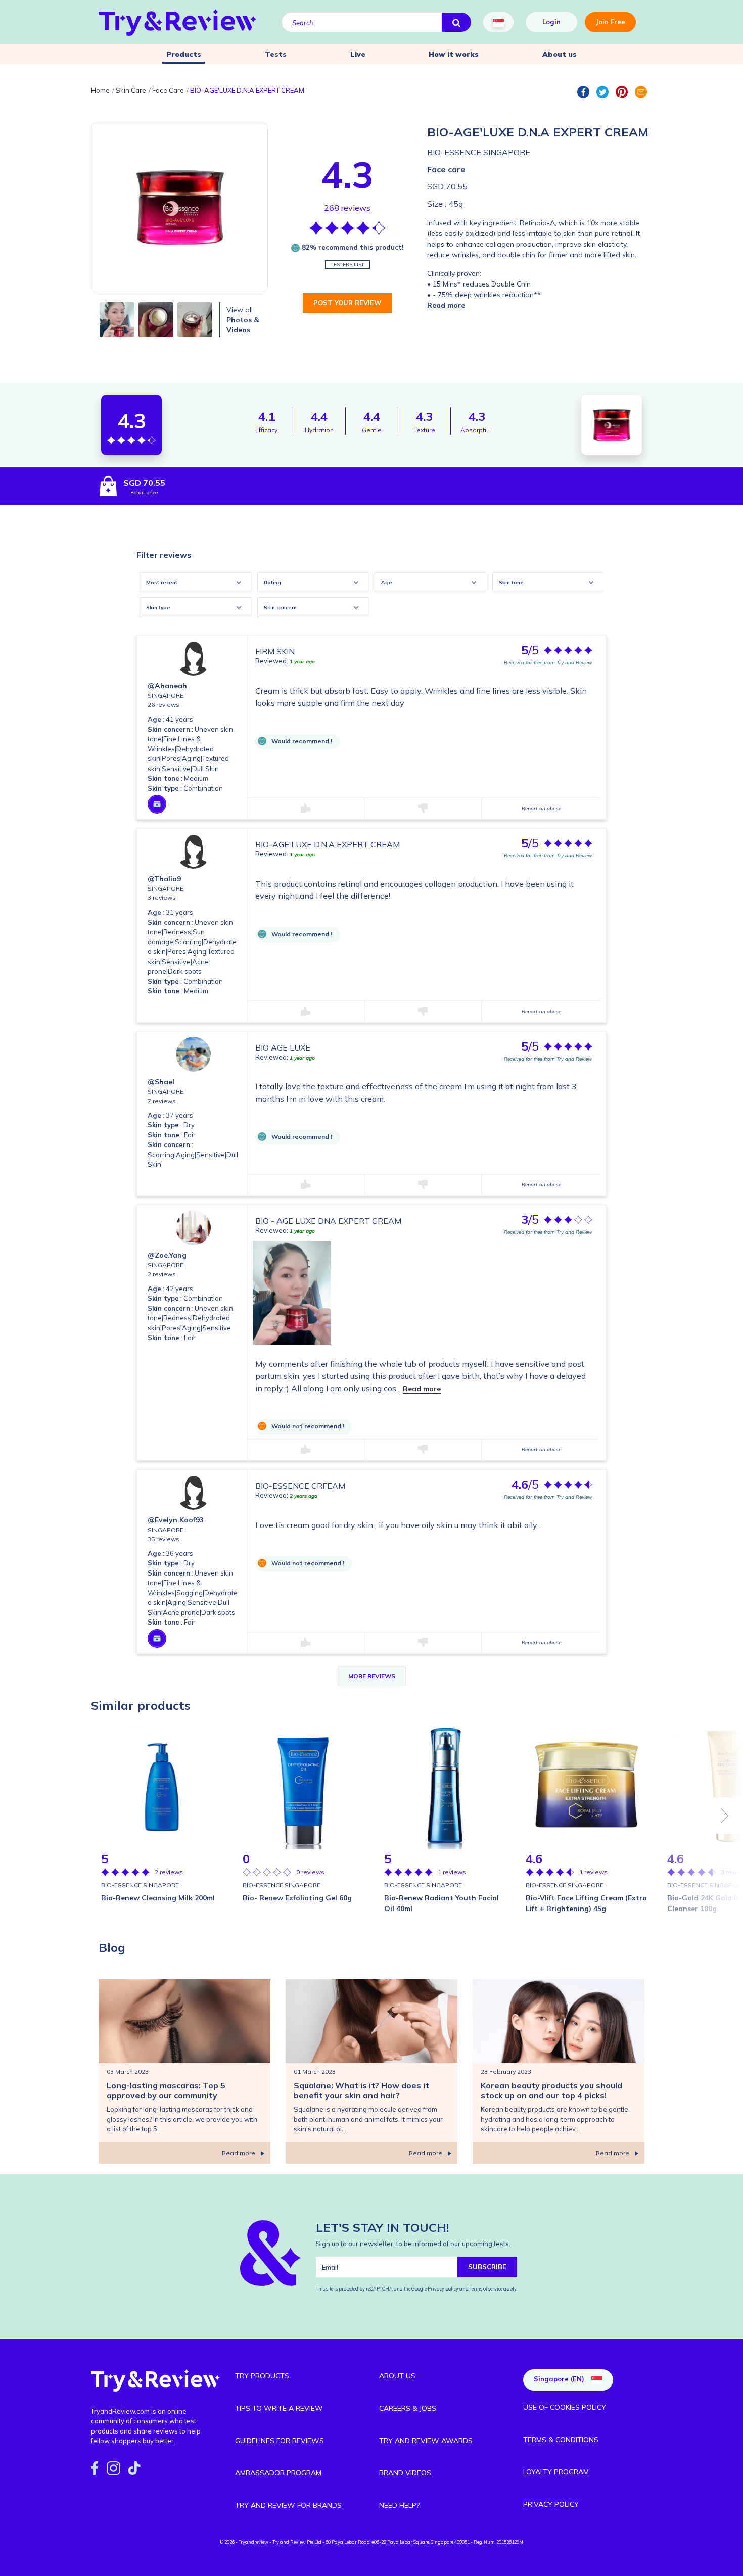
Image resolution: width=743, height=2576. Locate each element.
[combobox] (195, 582)
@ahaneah (167, 686)
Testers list (347, 265)
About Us (397, 2376)
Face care (446, 169)
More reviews (372, 1676)
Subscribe (487, 2267)
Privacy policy (444, 2289)
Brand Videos (405, 2473)
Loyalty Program (556, 2472)
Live (358, 54)
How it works (454, 54)
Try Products (262, 2376)
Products (184, 54)
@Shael (161, 1082)
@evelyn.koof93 (176, 1520)
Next (725, 1816)
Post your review (347, 303)
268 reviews (347, 208)
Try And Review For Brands (288, 2505)
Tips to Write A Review (279, 2408)
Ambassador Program (278, 2473)
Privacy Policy (551, 2504)
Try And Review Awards (426, 2441)
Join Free (610, 22)
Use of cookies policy (565, 2407)
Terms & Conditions (561, 2440)
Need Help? (399, 2505)
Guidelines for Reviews (280, 2441)
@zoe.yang (167, 1255)
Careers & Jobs (408, 2408)
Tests (276, 54)
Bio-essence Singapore (479, 152)
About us (560, 54)
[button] (446, 305)
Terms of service (485, 2289)
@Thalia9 (164, 879)
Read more (422, 1389)
